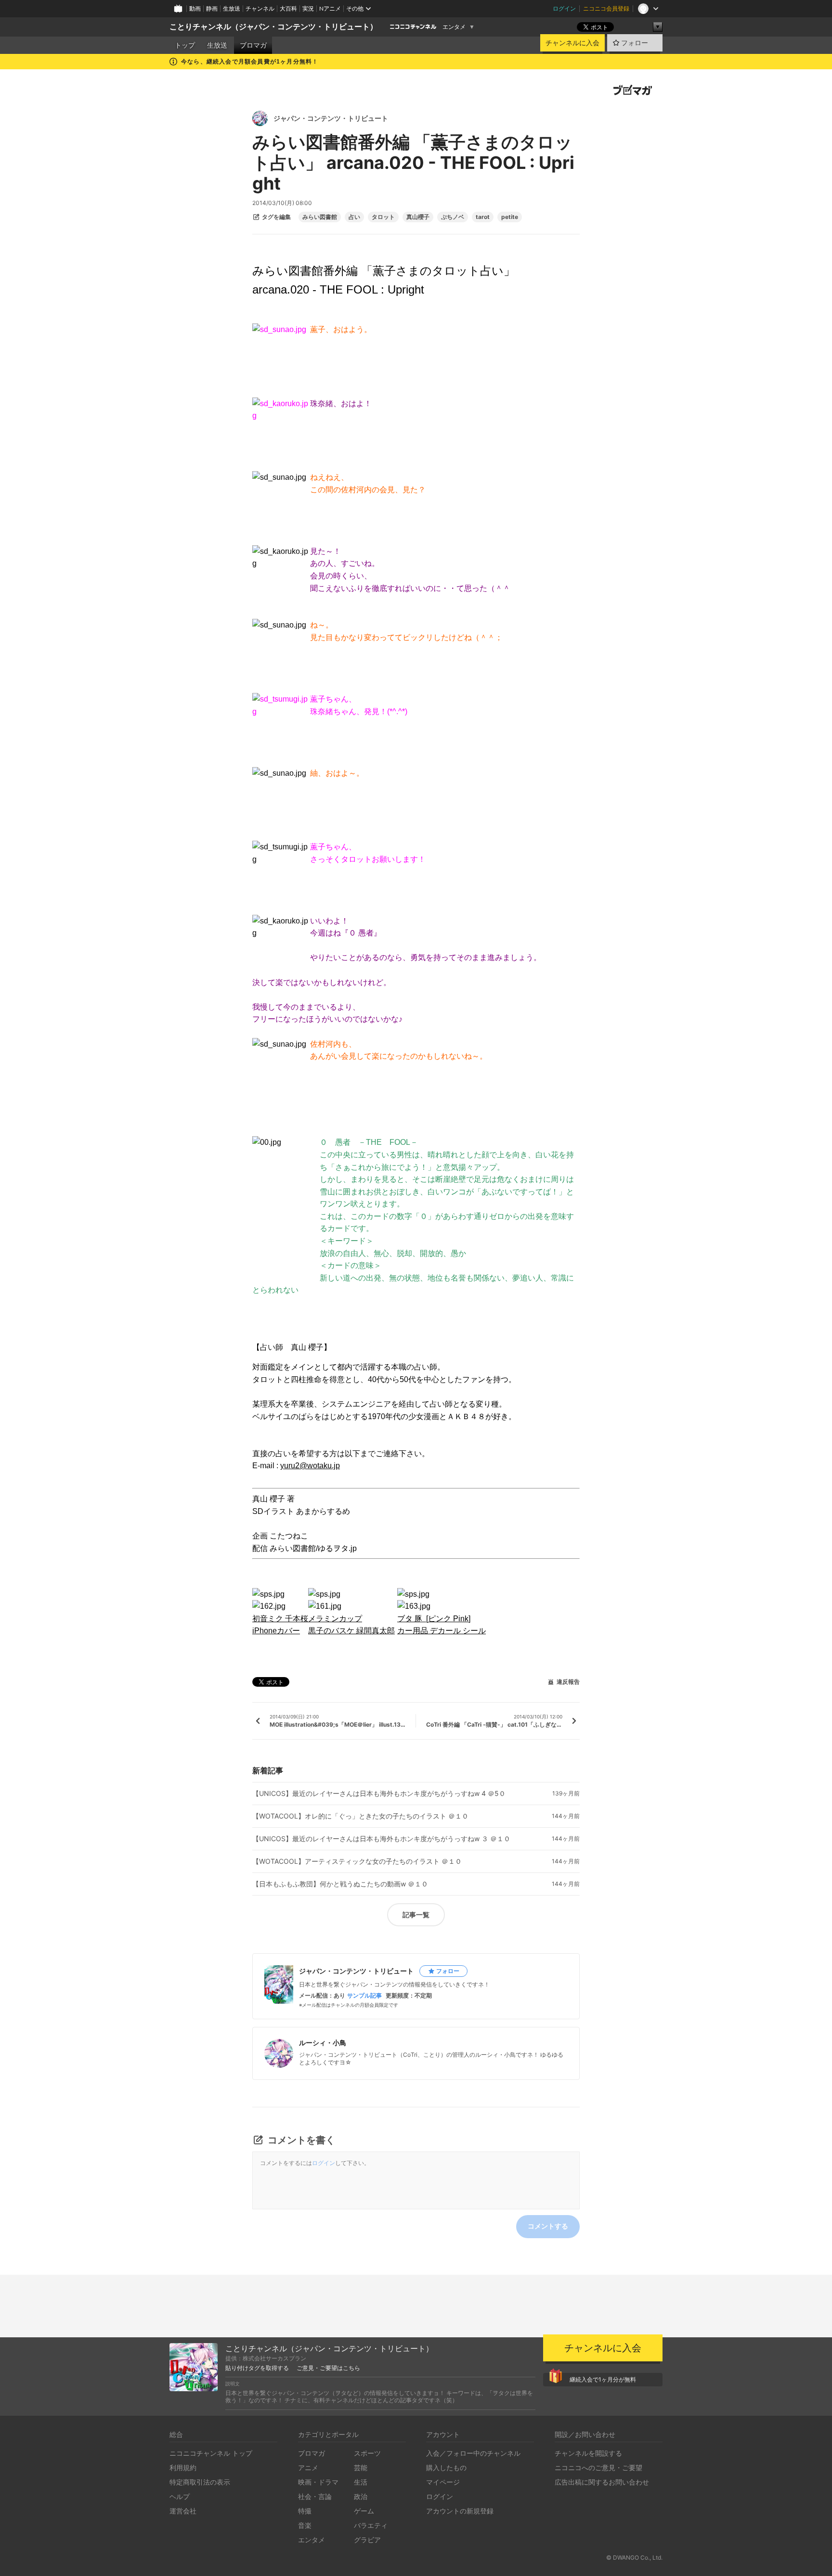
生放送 (232, 8)
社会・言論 (315, 2496)
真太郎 (383, 1631)
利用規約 (183, 2467)
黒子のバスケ (332, 1631)
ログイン (564, 8)
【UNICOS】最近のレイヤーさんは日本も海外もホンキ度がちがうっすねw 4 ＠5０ (379, 1794)
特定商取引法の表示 (200, 2482)
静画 (212, 8)
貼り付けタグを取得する (257, 2368)
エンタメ (454, 27)
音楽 (305, 2525)
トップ (185, 45)
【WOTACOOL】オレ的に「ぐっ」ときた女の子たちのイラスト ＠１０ (360, 1816)
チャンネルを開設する (588, 2453)
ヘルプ (180, 2496)
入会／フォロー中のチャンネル (473, 2453)
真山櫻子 (418, 217)
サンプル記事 (364, 1996)
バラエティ (371, 2525)
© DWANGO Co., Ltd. (634, 2557)
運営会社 (183, 2511)
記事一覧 (416, 1915)
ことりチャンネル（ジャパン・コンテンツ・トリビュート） (273, 27)
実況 (308, 8)
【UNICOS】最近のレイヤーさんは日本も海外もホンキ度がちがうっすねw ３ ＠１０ (381, 1839)
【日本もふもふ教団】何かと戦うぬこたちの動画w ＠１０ (340, 1884)
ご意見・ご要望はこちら (328, 2368)
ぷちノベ (453, 217)
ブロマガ (253, 45)
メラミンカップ (335, 1619)
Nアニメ (330, 8)
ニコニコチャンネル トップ (211, 2453)
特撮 (305, 2511)
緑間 (364, 1631)
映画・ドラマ (318, 2482)
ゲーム (364, 2511)
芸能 (361, 2467)
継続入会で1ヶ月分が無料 (603, 2379)
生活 (361, 2482)
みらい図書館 (320, 217)
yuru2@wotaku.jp (310, 1466)
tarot (483, 217)
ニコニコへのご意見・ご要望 (598, 2467)
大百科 (288, 8)
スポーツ (367, 2453)
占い (354, 217)
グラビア (367, 2540)
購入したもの (446, 2467)
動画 (195, 8)
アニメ (308, 2467)
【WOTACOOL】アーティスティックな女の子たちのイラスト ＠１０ (357, 1861)
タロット (383, 217)
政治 (361, 2496)
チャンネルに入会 (572, 43)
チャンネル (260, 8)
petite (510, 217)
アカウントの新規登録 (460, 2511)
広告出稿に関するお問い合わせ (602, 2482)
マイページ (443, 2482)
